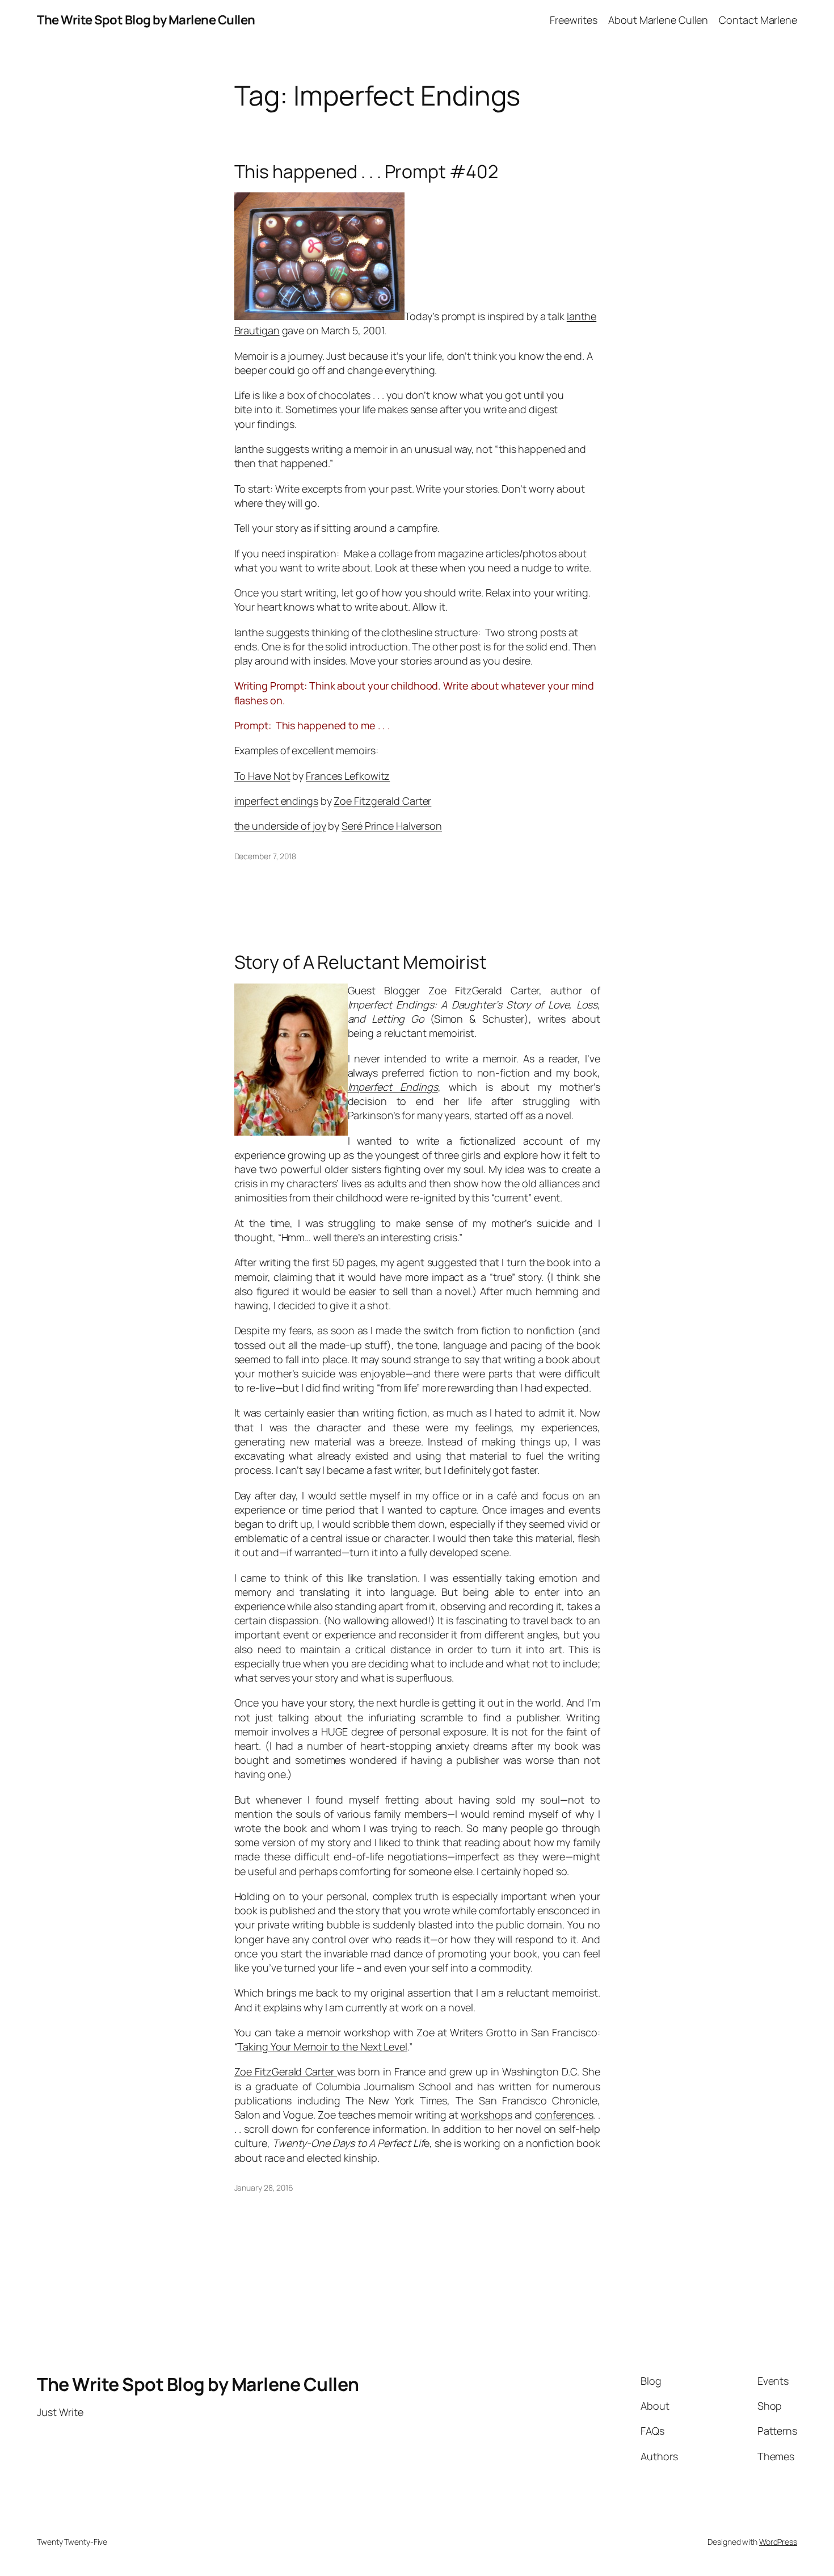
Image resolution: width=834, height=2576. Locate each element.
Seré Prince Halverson (392, 826)
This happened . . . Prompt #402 (366, 171)
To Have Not (262, 776)
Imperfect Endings (393, 1087)
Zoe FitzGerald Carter (286, 2071)
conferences (564, 2115)
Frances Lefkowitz (348, 776)
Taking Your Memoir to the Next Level (322, 2046)
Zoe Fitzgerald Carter (382, 801)
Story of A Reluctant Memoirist (361, 962)
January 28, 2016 (264, 2188)
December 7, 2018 (265, 856)
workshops (486, 2115)
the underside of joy (280, 826)
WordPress (778, 2542)
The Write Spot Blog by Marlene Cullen (146, 20)
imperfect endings (276, 801)
